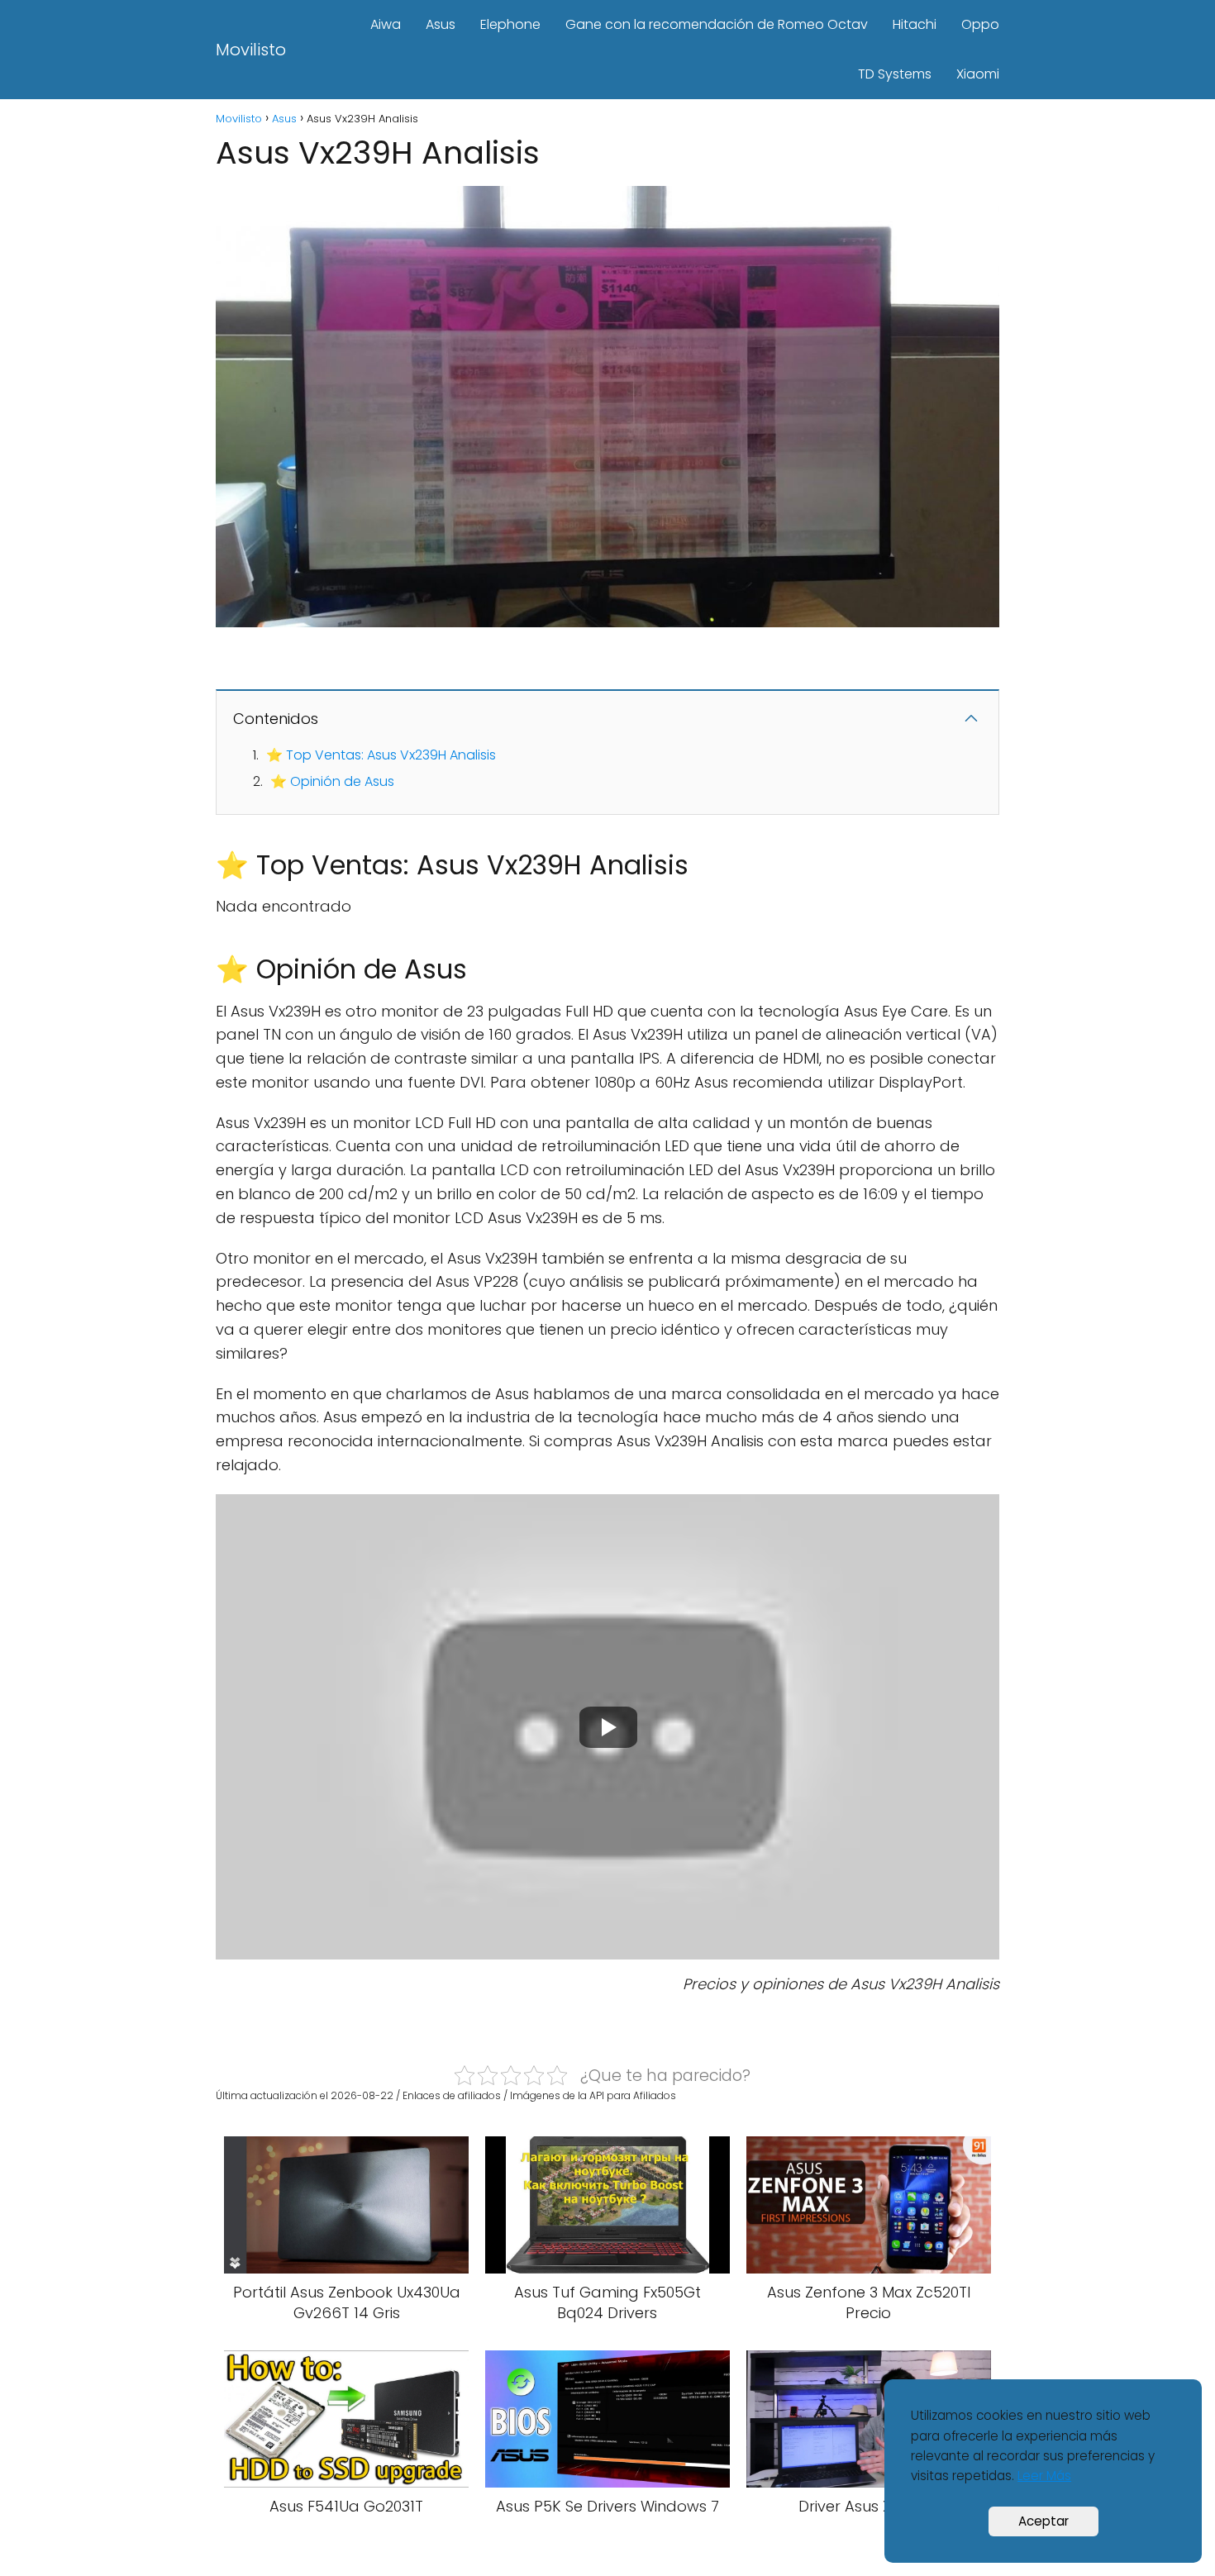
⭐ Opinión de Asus (332, 781)
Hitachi (915, 24)
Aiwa (386, 24)
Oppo (980, 24)
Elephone (510, 24)
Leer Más (1044, 2476)
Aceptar (1043, 2521)
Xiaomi (978, 74)
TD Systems (895, 74)
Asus (441, 24)
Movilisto (251, 50)
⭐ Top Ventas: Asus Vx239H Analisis (381, 755)
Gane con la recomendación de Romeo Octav (717, 24)
